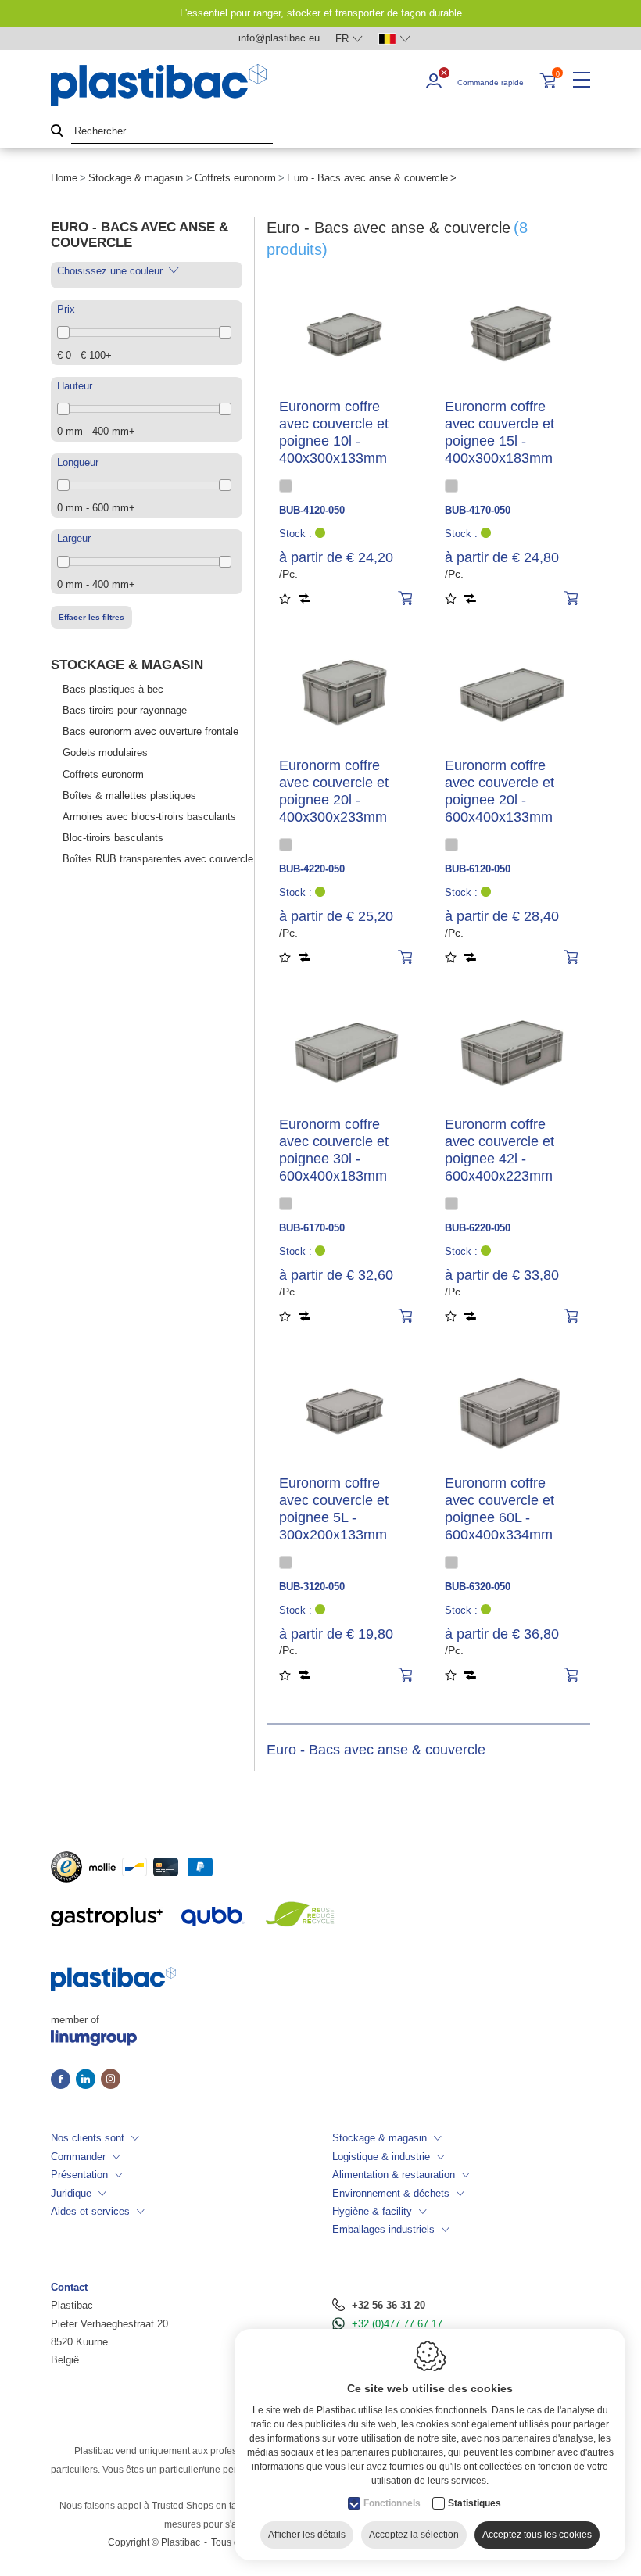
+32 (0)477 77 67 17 (397, 2324)
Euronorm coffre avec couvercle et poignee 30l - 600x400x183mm (334, 1150)
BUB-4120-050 (312, 510)
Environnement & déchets (391, 2193)
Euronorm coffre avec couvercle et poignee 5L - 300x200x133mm (334, 1509)
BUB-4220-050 (312, 869)
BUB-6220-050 (478, 1228)
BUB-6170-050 (312, 1228)
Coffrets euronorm (235, 178)
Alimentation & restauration (394, 2175)
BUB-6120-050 (478, 869)
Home (64, 178)
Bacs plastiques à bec (113, 689)
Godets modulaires (105, 752)
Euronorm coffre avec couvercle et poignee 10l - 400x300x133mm (334, 432)
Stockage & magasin (136, 178)
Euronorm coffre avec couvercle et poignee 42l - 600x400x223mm (500, 1150)
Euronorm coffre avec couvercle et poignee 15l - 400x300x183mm (500, 432)
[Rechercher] (57, 132)
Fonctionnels (392, 2503)
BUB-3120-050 (312, 1587)
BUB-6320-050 (478, 1587)
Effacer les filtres (91, 617)
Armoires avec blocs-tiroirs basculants (149, 817)
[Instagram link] (111, 2080)
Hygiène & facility (372, 2211)
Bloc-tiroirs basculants (113, 838)
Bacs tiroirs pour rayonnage (125, 710)
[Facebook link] (63, 2080)
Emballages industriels (383, 2229)
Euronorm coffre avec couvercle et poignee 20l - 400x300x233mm (334, 791)
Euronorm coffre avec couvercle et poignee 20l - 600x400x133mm (500, 791)
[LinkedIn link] (88, 2080)
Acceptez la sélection (414, 2535)
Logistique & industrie (381, 2157)
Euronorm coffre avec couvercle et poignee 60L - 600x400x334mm (500, 1509)
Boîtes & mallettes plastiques (129, 795)
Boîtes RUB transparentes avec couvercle (158, 859)
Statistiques (474, 2503)
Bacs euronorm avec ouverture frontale (150, 731)
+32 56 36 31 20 (389, 2305)
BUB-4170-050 (478, 510)
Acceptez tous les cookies (537, 2535)
